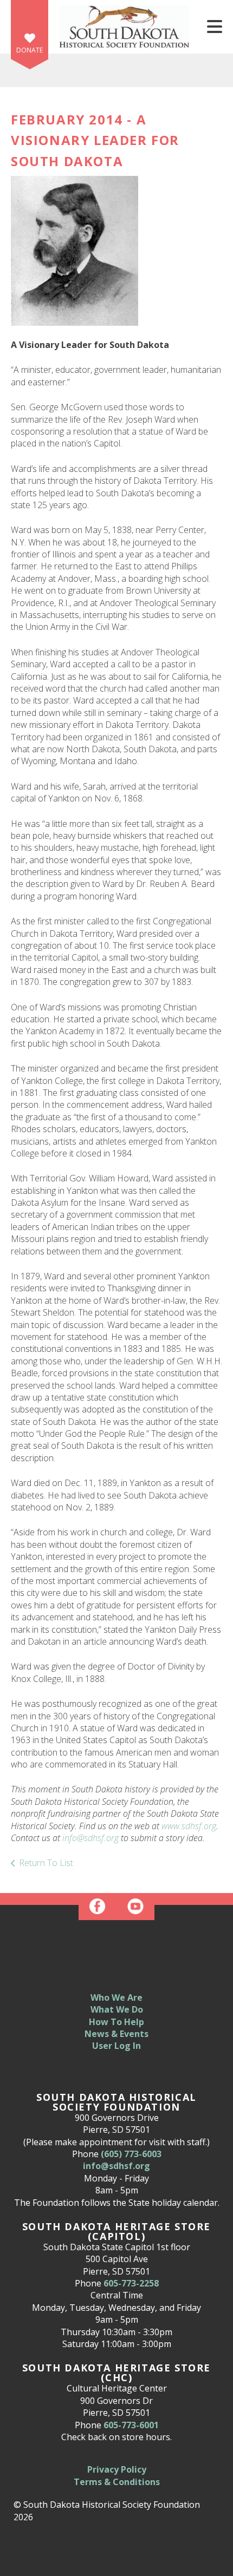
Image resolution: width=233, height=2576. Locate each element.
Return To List (46, 1863)
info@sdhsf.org (90, 1838)
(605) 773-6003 (131, 2154)
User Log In (116, 2046)
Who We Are (116, 1997)
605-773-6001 (131, 2425)
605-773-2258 (131, 2283)
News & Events (116, 2034)
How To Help (116, 2022)
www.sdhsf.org (189, 1826)
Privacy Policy (117, 2469)
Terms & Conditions (117, 2482)
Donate (30, 50)
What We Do (117, 2009)
